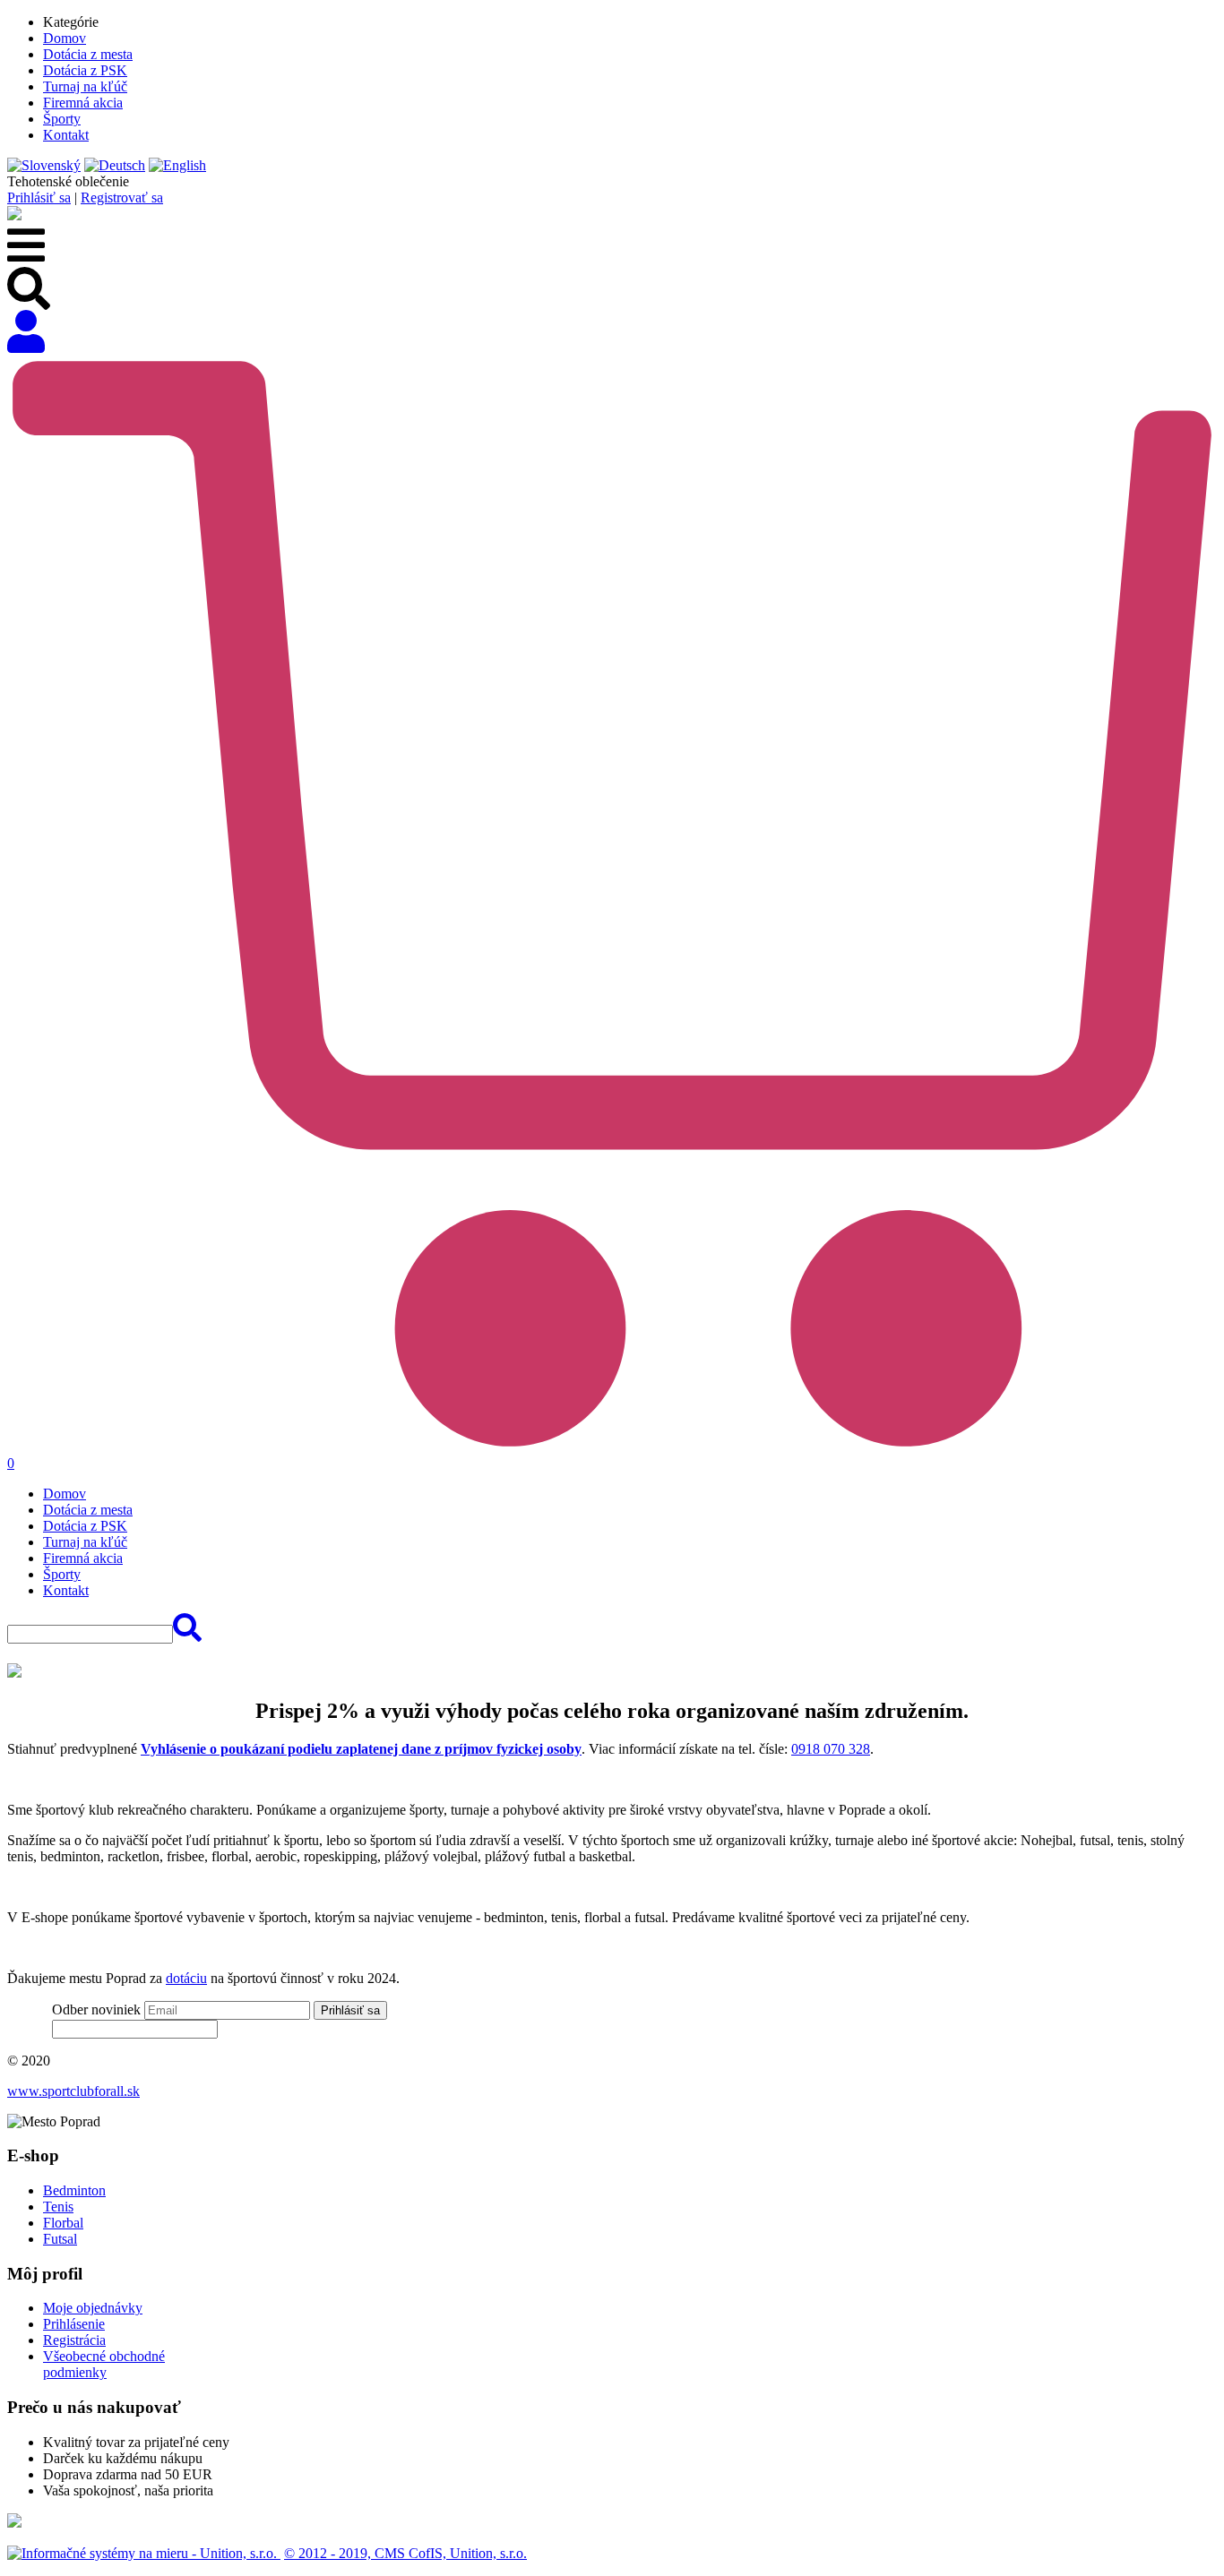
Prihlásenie (74, 2324)
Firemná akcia (83, 103)
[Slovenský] (44, 165)
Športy (62, 119)
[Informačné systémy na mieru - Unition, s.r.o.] (144, 2553)
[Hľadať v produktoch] (187, 1633)
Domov (65, 38)
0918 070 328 (831, 1749)
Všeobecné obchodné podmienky (104, 2364)
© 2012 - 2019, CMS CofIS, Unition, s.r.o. (405, 2553)
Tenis (58, 2207)
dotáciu (186, 1978)
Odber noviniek (96, 2009)
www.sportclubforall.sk (73, 2091)
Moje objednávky (93, 2308)
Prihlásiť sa (39, 197)
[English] (177, 165)
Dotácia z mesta (88, 54)
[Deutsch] (115, 165)
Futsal (60, 2239)
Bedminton (74, 2190)
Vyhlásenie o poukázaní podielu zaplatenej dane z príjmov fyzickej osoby (361, 1749)
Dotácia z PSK (85, 70)
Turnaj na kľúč (85, 86)
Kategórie (71, 22)
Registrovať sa (122, 197)
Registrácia (74, 2340)
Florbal (63, 2223)
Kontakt (66, 135)
